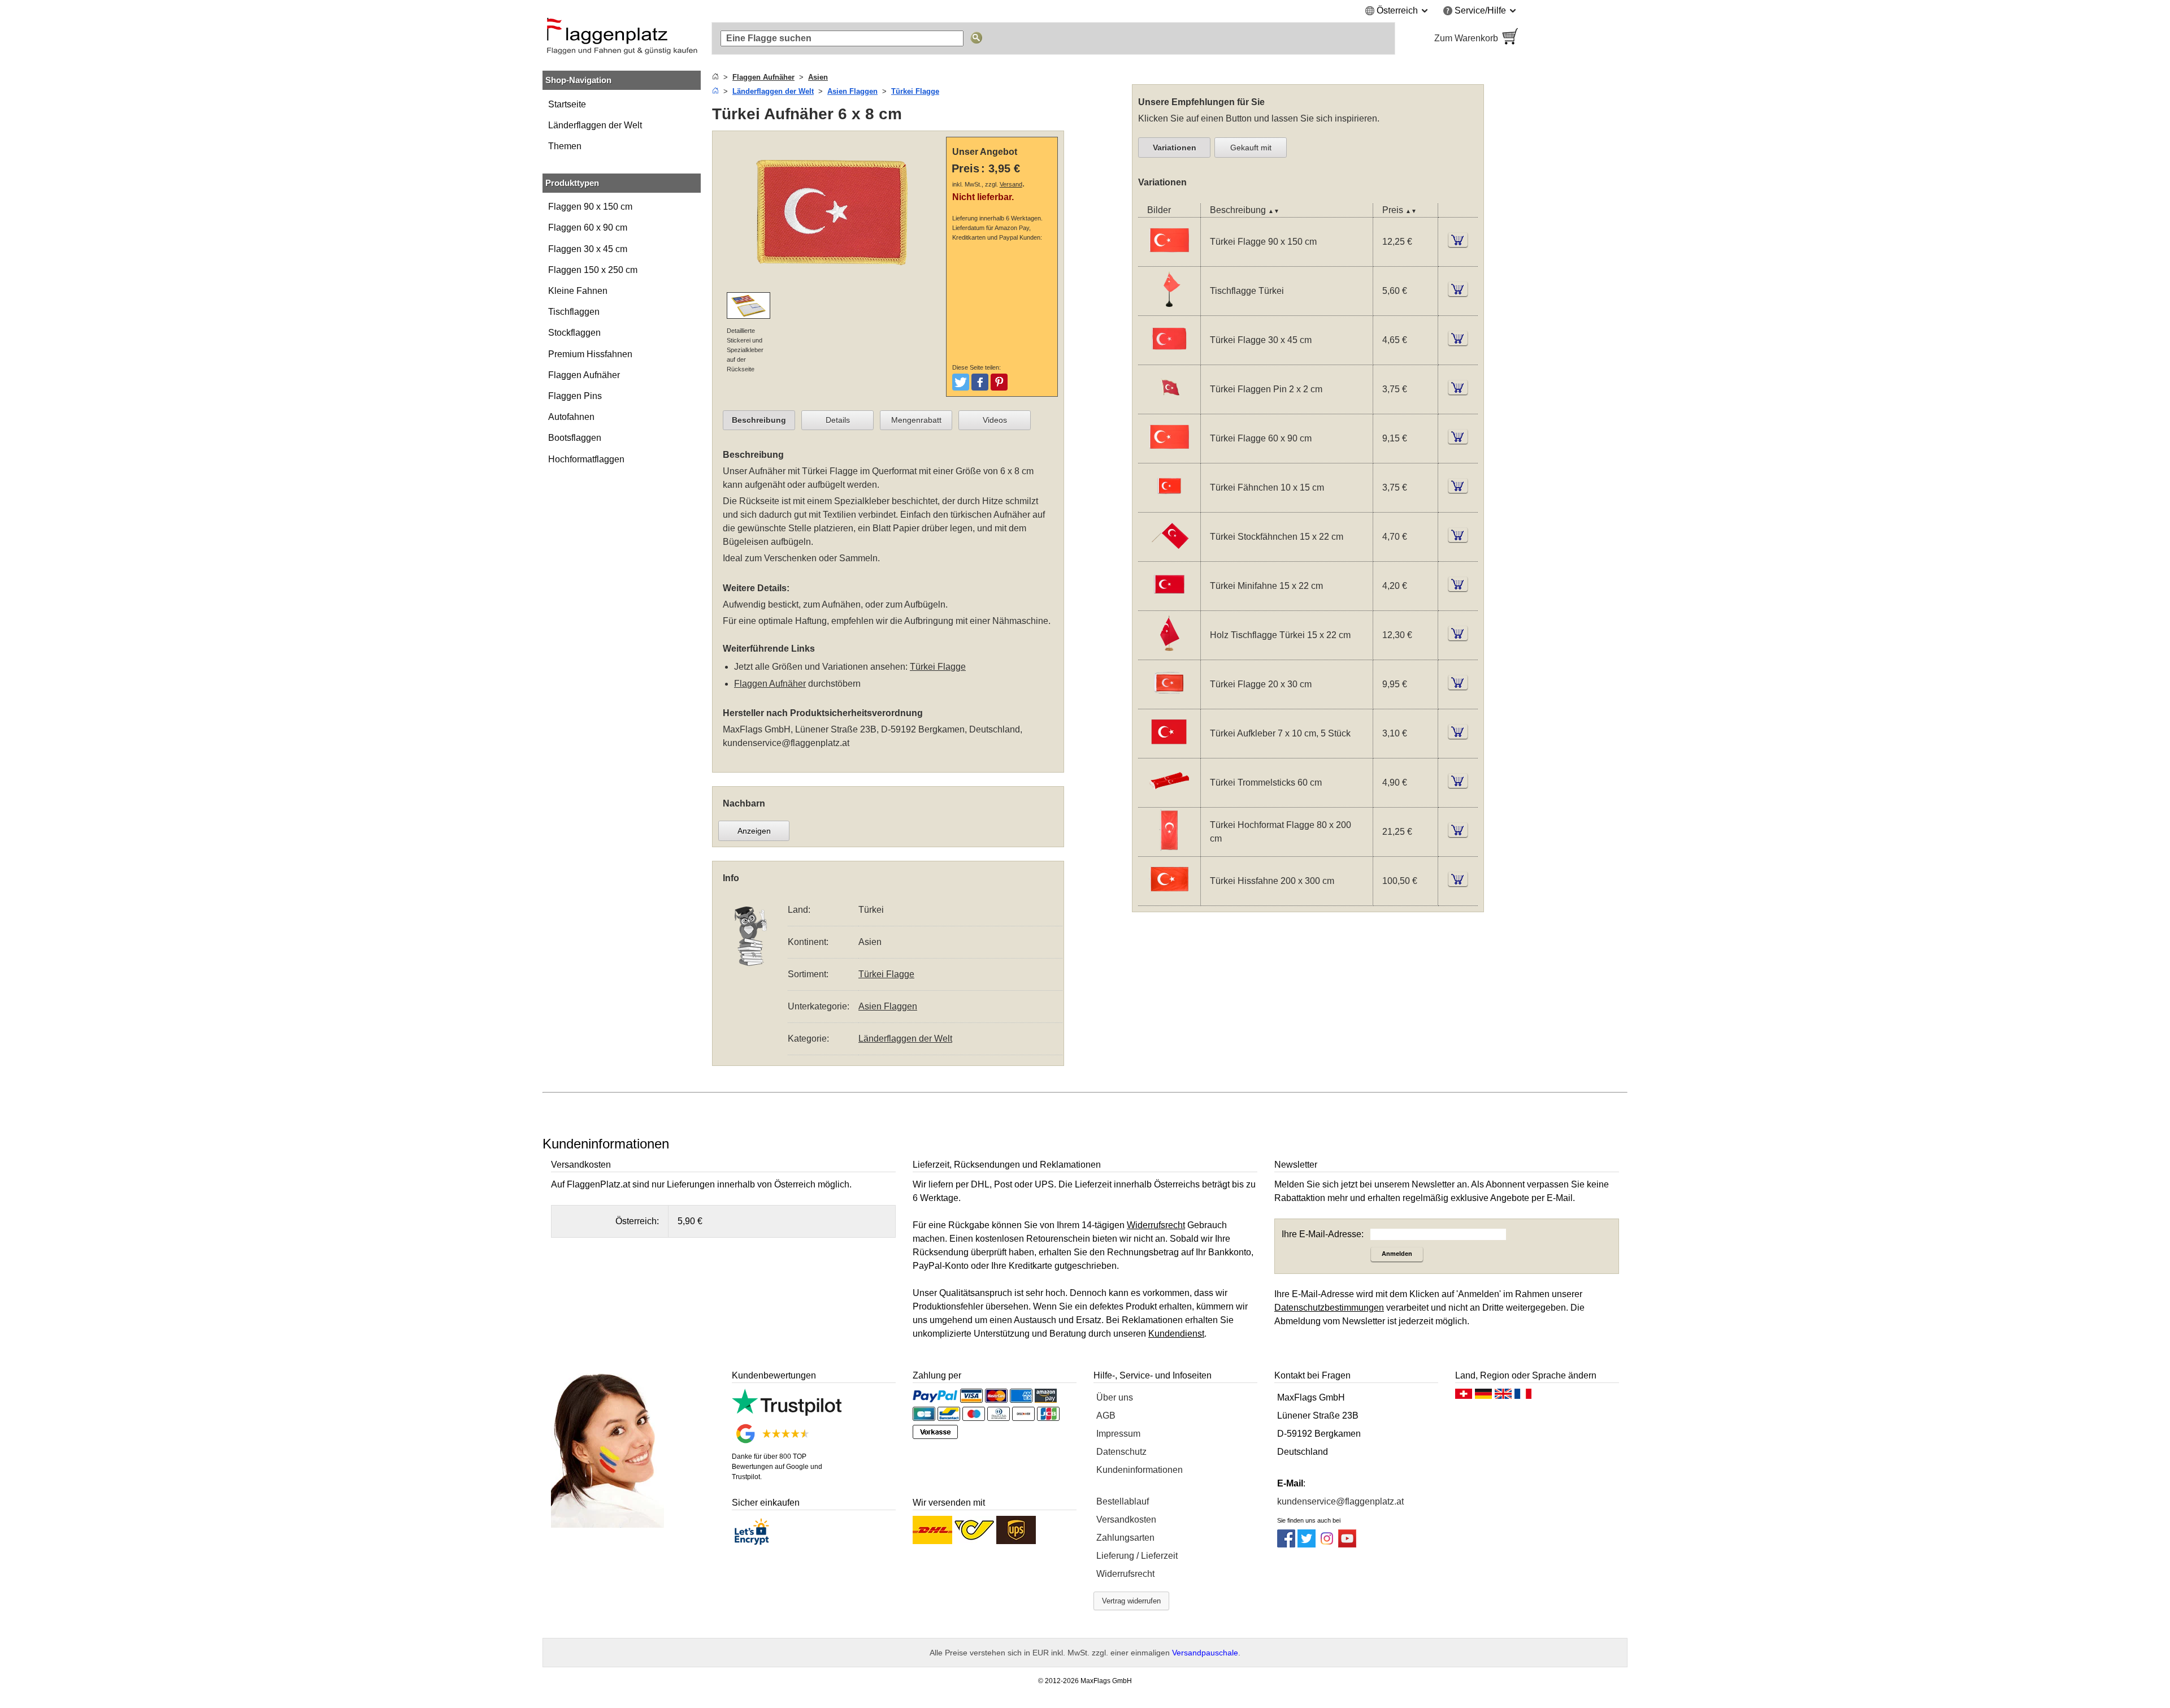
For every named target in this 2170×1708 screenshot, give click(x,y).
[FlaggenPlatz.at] (622, 38)
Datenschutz (1121, 1452)
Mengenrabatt (916, 420)
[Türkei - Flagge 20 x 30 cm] (1169, 701)
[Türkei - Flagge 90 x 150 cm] (1169, 259)
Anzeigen (754, 831)
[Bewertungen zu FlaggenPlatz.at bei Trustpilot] (787, 1413)
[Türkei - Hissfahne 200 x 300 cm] (1169, 898)
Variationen (1175, 148)
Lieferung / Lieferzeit (1137, 1556)
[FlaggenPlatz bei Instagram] (1327, 1544)
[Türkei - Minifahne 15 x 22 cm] (1169, 603)
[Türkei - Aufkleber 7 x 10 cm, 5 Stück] (1169, 750)
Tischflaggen (574, 312)
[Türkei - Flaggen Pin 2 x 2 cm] (1169, 406)
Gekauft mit (1251, 148)
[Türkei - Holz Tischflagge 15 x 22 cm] (1169, 652)
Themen (565, 146)
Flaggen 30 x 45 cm (588, 249)
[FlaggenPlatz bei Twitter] (1307, 1544)
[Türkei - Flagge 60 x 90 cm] (1169, 455)
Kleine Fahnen (578, 291)
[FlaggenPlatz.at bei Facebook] (1286, 1544)
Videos (995, 420)
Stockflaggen (574, 333)
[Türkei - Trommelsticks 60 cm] (1169, 799)
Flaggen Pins (575, 396)
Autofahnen (571, 417)
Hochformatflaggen (586, 459)
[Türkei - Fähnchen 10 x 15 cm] (1169, 504)
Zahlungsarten (1125, 1538)
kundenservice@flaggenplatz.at (786, 743)
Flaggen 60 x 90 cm (588, 227)
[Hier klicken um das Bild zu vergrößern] (832, 285)
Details (838, 420)
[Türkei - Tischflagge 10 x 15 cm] (1169, 308)
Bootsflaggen (575, 438)
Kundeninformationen (1140, 1470)
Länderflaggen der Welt (595, 125)
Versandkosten (1126, 1520)
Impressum (1118, 1434)
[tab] (759, 421)
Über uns (1115, 1397)
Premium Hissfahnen (590, 354)
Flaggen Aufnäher (584, 375)
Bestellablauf (1123, 1501)
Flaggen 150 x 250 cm (593, 270)
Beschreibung (759, 420)
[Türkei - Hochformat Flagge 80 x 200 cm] (1169, 849)
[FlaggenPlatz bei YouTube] (1347, 1544)
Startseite (567, 104)
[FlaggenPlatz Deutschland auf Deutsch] (1483, 1397)
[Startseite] (715, 77)
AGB (1106, 1416)
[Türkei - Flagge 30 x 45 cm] (1169, 357)
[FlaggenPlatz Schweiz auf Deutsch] (1464, 1397)
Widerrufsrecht (1125, 1574)
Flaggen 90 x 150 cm (590, 207)
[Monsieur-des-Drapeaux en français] (1523, 1397)
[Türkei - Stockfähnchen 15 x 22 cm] (1169, 554)
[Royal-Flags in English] (1503, 1397)
